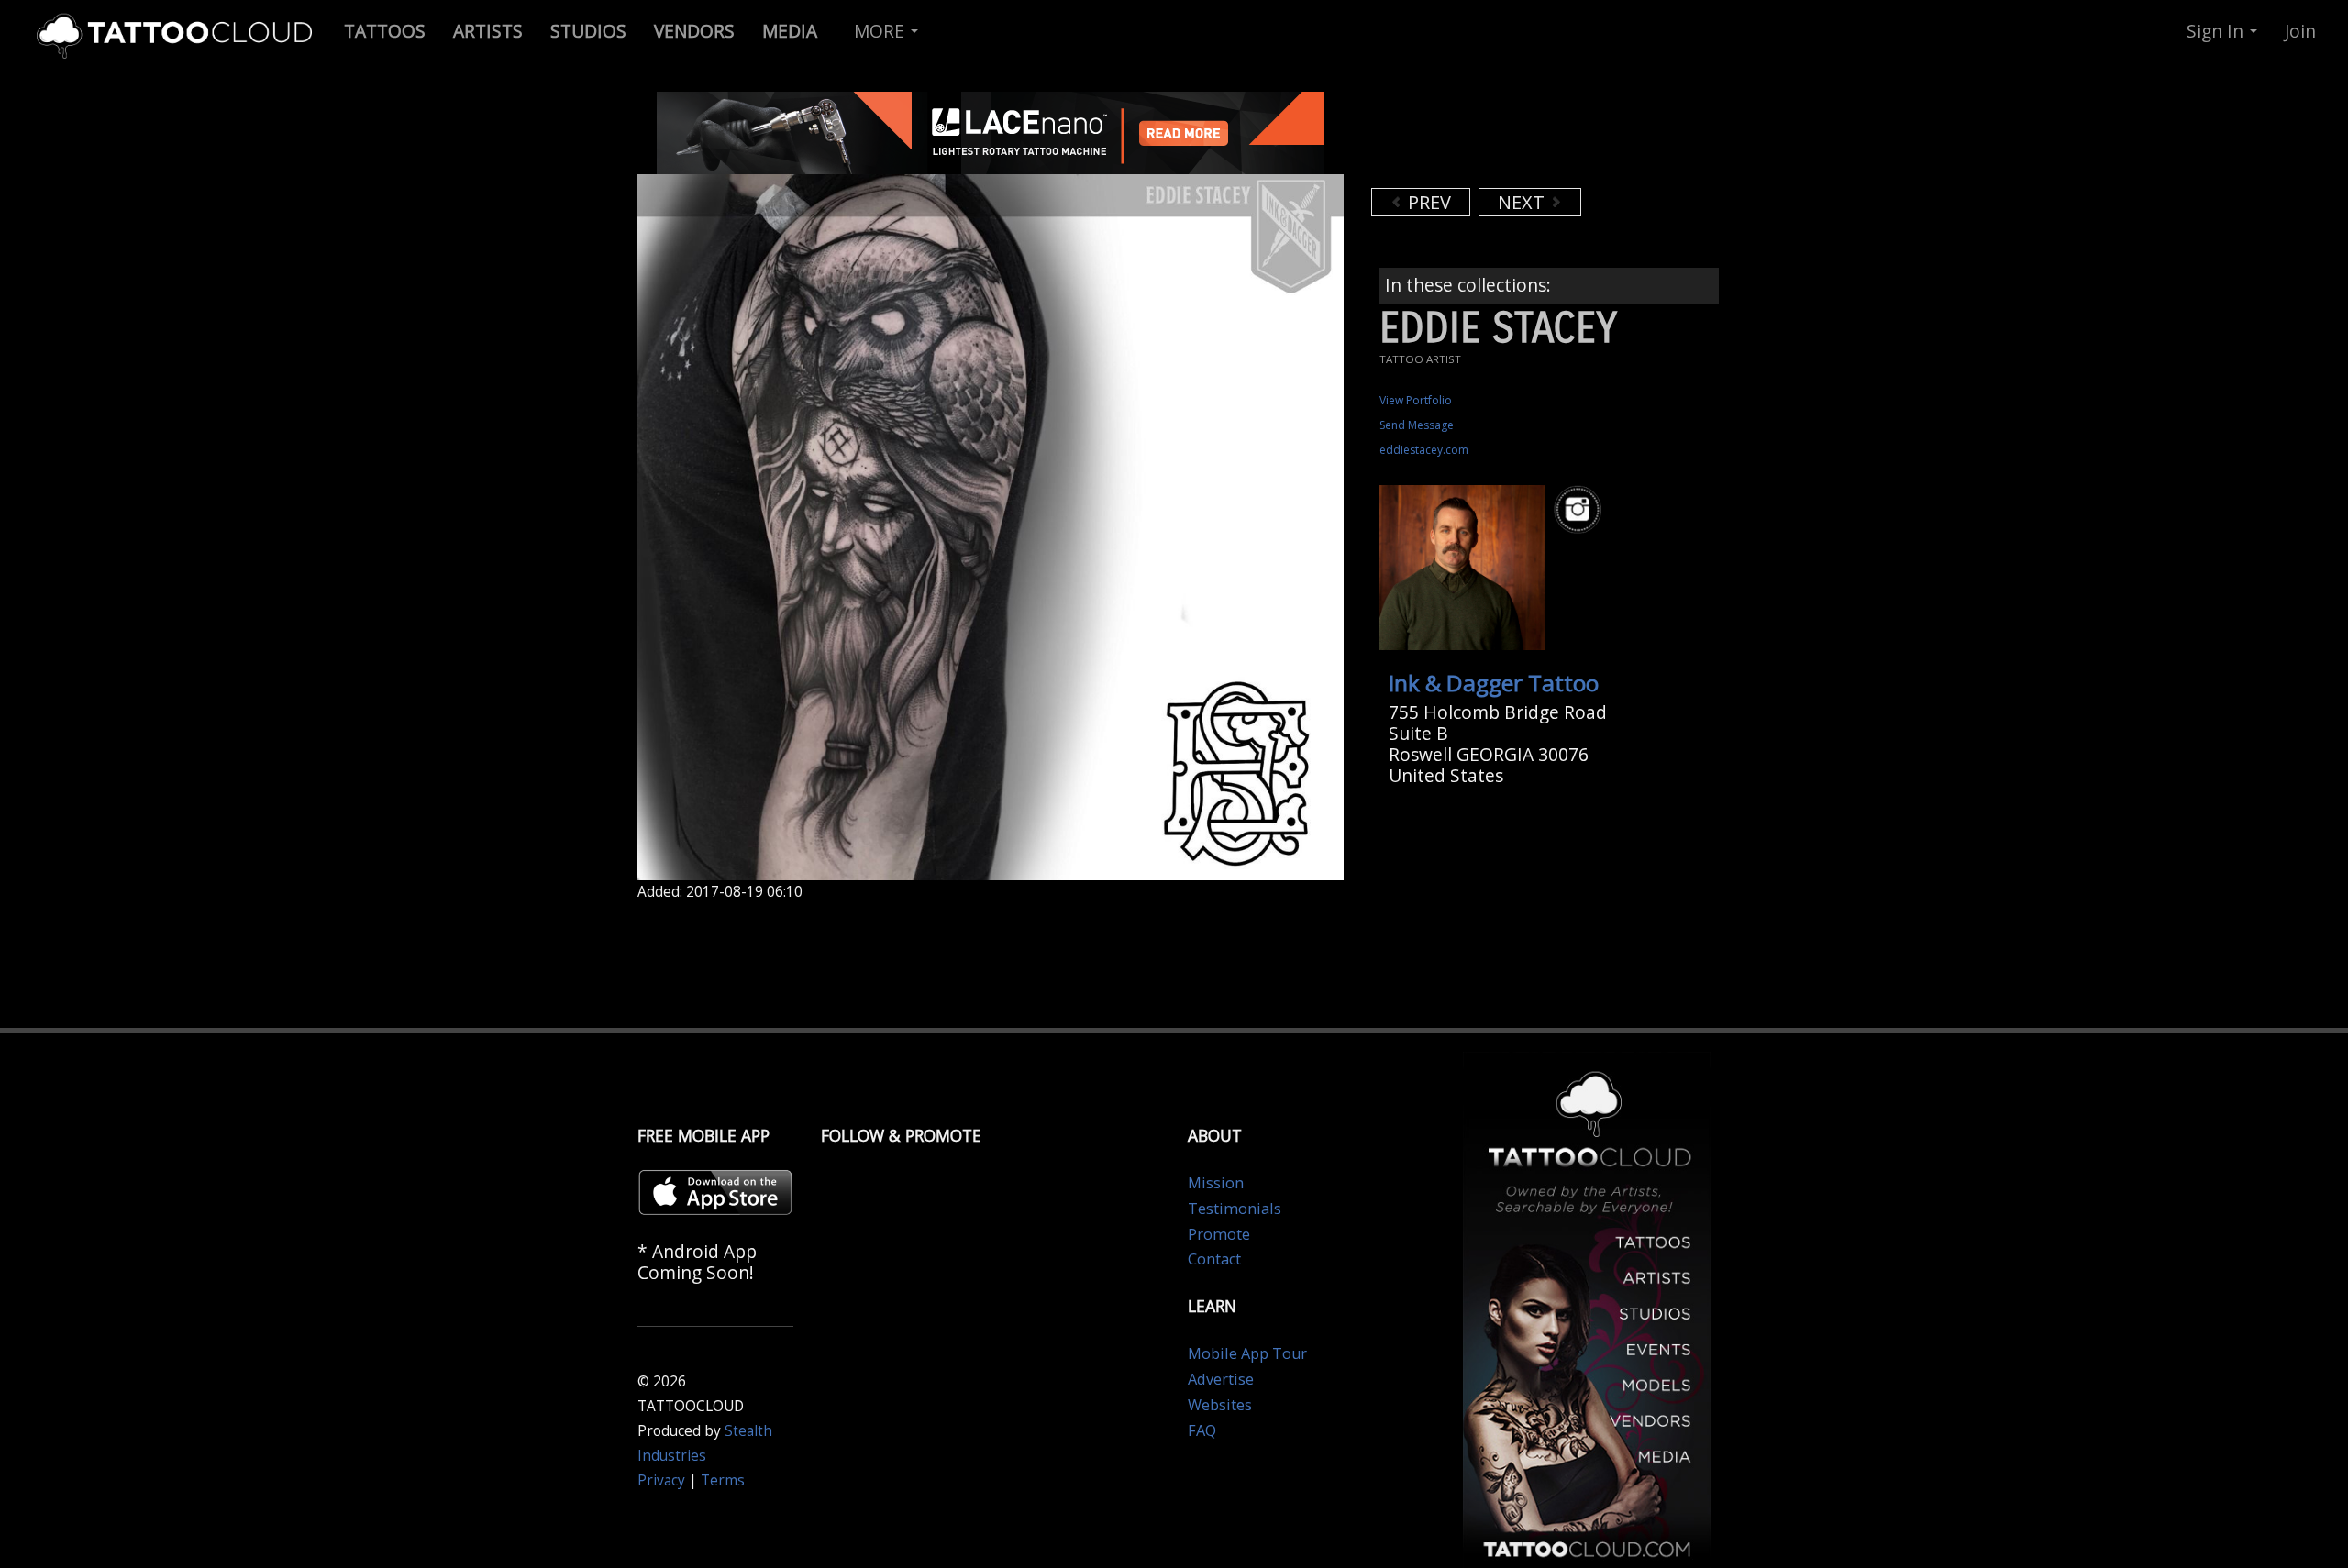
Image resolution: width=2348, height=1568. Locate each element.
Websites (1220, 1405)
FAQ (1202, 1430)
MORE (881, 31)
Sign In (2217, 31)
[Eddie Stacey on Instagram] (1580, 509)
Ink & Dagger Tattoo (1494, 683)
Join (2300, 31)
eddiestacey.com (1424, 450)
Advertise (1221, 1379)
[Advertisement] (1518, 138)
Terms (723, 1480)
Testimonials (1235, 1209)
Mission (1216, 1183)
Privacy (661, 1480)
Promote (1219, 1234)
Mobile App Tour (1247, 1353)
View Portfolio (1416, 400)
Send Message (1417, 425)
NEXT (1523, 202)
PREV (1427, 202)
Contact (1214, 1259)
